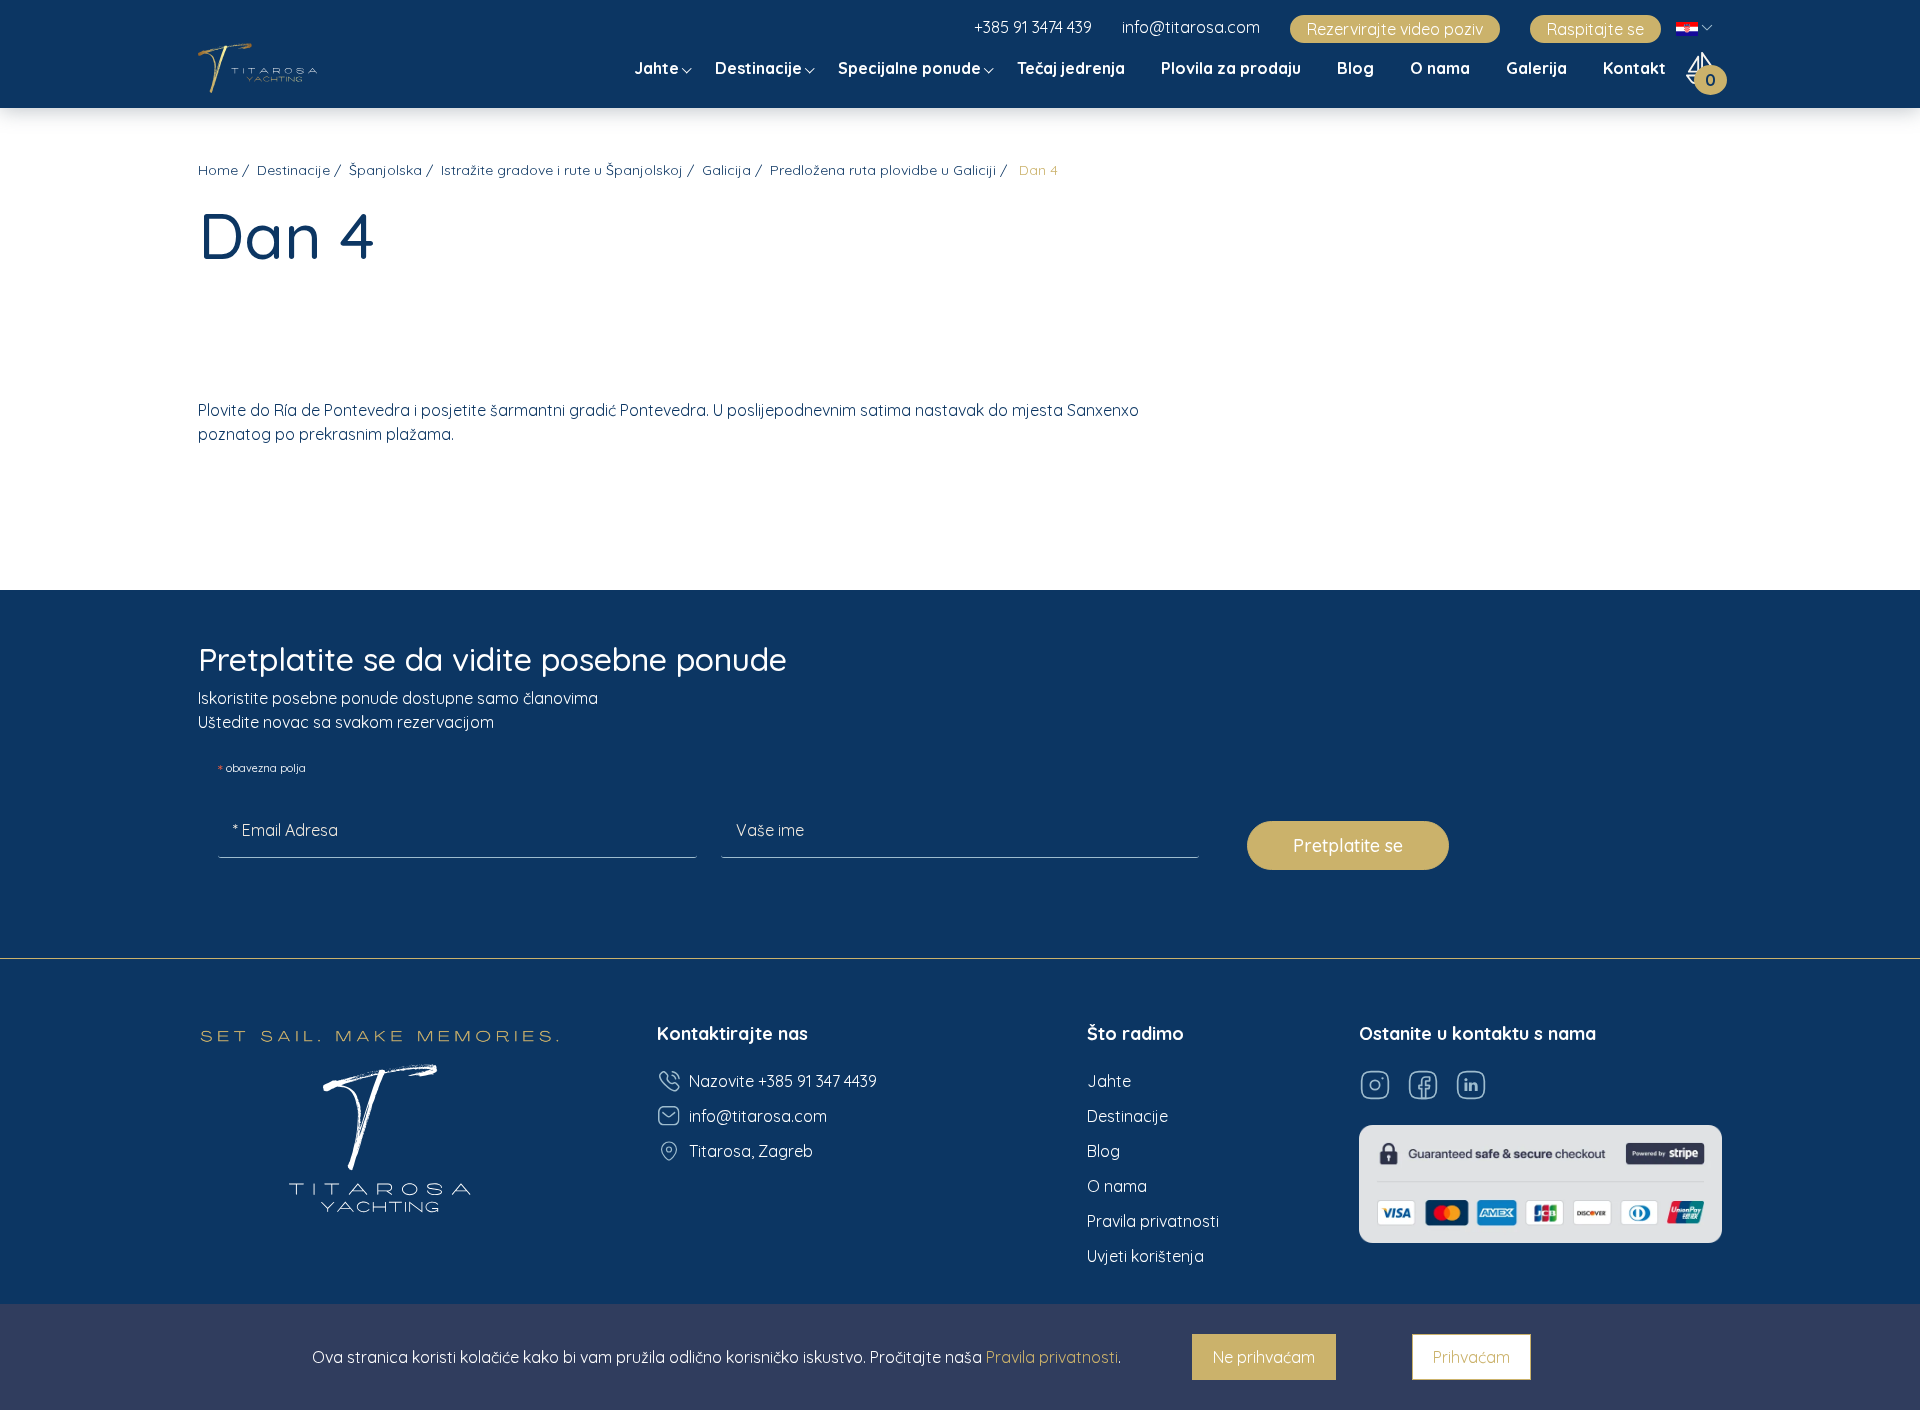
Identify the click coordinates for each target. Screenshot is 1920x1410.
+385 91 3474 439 (1033, 27)
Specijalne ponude (911, 68)
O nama (1442, 68)
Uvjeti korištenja (1145, 1256)
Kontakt (1636, 68)
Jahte (658, 68)
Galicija (726, 170)
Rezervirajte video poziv (1395, 29)
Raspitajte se (1595, 29)
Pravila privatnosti (1153, 1221)
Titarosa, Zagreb (751, 1151)
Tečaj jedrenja (1073, 68)
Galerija (1538, 68)
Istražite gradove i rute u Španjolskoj (562, 170)
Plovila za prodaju (1233, 68)
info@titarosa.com (1191, 27)
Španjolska (385, 170)
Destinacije (760, 68)
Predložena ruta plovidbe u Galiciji (883, 170)
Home (218, 170)
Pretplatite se (1348, 845)
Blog (1357, 68)
